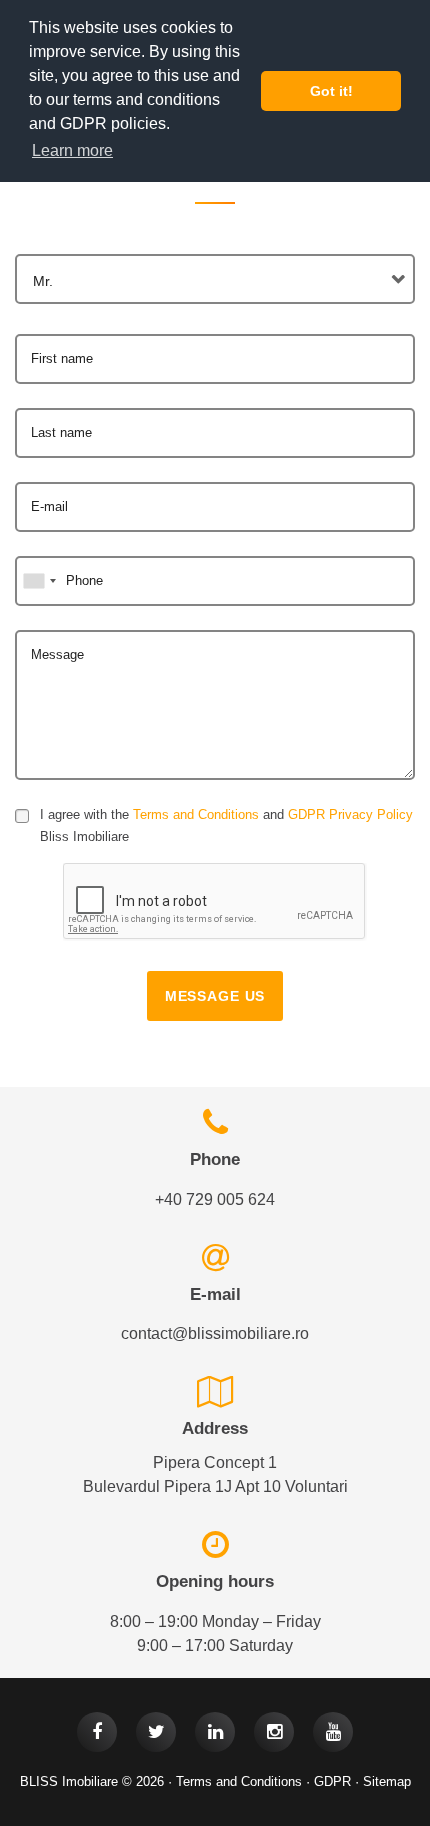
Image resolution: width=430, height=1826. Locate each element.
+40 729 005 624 (215, 1199)
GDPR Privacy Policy (350, 814)
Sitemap (387, 1781)
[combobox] (215, 279)
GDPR (332, 1781)
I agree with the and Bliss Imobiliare (226, 825)
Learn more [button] (72, 150)
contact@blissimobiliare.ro (215, 1333)
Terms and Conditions (196, 814)
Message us (215, 996)
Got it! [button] (331, 91)
